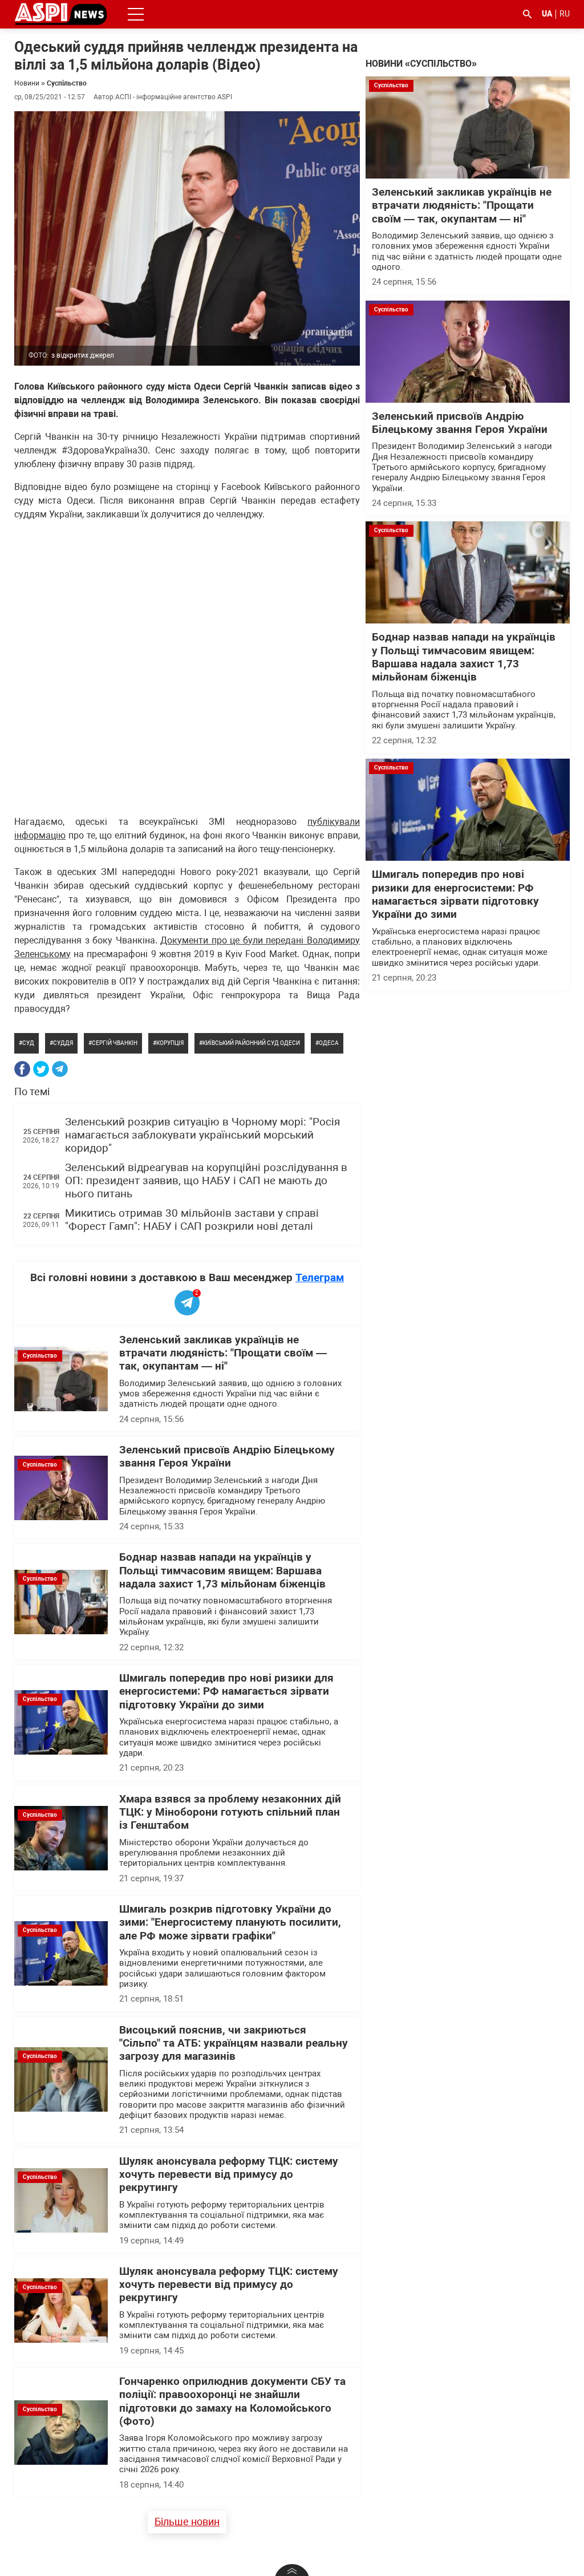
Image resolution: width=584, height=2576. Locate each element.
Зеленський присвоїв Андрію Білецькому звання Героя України (227, 1457)
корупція (170, 1043)
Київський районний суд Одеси (251, 1043)
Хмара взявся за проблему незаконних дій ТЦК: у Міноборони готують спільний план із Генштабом (230, 1812)
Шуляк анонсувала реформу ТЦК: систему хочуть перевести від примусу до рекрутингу (229, 2175)
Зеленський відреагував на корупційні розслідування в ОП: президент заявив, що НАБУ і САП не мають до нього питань (206, 1181)
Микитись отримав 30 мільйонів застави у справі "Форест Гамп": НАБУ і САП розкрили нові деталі (192, 1220)
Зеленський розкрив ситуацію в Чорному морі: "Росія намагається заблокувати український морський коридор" (202, 1135)
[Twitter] (41, 1069)
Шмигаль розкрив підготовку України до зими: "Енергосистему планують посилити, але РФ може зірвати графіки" (230, 1923)
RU (565, 14)
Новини (27, 83)
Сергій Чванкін (115, 1043)
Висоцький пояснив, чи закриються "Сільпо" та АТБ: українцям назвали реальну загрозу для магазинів (234, 2044)
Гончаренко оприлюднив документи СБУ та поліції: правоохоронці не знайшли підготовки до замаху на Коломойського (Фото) (232, 2401)
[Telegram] (60, 1069)
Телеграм (320, 1277)
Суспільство (67, 83)
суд (28, 1043)
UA (547, 14)
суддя (63, 1043)
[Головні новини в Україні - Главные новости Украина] (61, 13)
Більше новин (187, 2522)
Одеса (329, 1043)
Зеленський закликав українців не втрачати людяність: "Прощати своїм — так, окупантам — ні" (223, 1353)
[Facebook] (22, 1069)
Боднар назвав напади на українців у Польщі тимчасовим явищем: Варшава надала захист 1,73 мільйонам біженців (222, 1571)
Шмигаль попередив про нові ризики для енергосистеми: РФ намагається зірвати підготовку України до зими (226, 1692)
